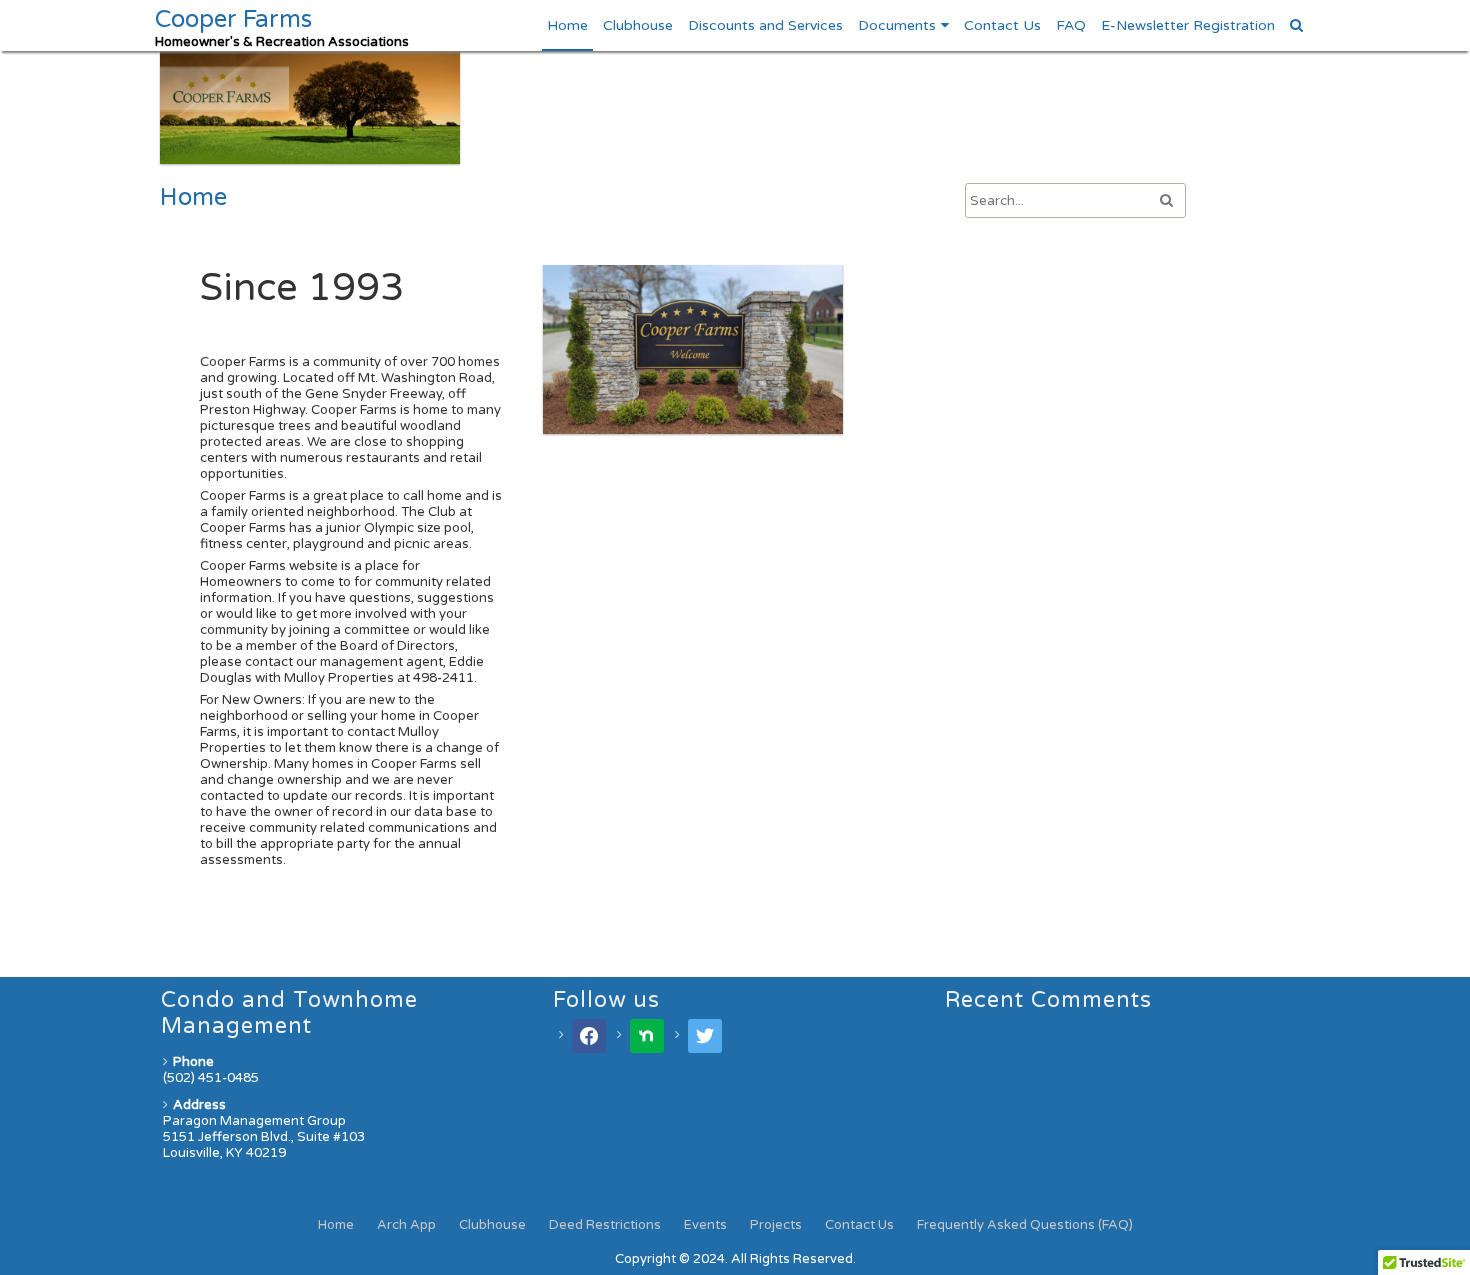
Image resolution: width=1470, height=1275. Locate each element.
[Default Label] (647, 1035)
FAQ (1071, 25)
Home (567, 25)
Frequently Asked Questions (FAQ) (1025, 1225)
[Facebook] (589, 1035)
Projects (776, 1225)
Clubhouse (638, 25)
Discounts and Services (765, 25)
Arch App (406, 1225)
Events (705, 1225)
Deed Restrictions (605, 1225)
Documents (897, 25)
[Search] (1297, 25)
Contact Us (1002, 25)
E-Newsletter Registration (1188, 25)
